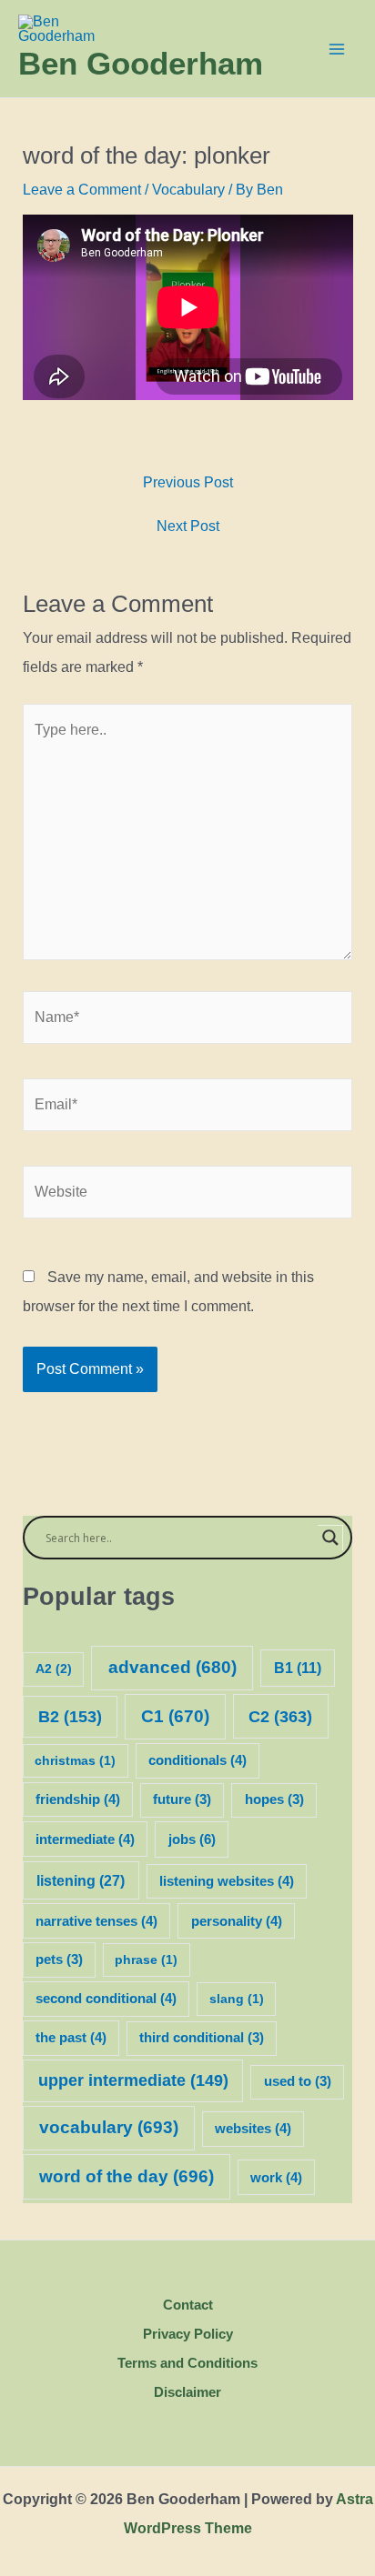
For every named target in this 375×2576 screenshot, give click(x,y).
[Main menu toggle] (337, 49)
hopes (274, 1799)
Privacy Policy (188, 2334)
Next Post (188, 526)
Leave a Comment (82, 190)
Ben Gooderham (141, 63)
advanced (172, 1667)
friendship (78, 1799)
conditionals (198, 1760)
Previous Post (188, 483)
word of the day (127, 2176)
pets (59, 1960)
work (276, 2178)
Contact (188, 2305)
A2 (54, 1669)
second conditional (106, 1999)
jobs (192, 1839)
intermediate (85, 1839)
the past (71, 2038)
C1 (175, 1716)
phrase (146, 1960)
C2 (280, 1716)
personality (237, 1921)
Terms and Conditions (187, 2363)
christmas (75, 1760)
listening (81, 1880)
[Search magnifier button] (330, 1538)
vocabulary (109, 2127)
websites (253, 2129)
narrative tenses (96, 1921)
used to (298, 2081)
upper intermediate (133, 2080)
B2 (70, 1717)
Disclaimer (187, 2392)
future (182, 1799)
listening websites (227, 1881)
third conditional (202, 2038)
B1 (298, 1668)
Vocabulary (188, 190)
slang (237, 1999)
